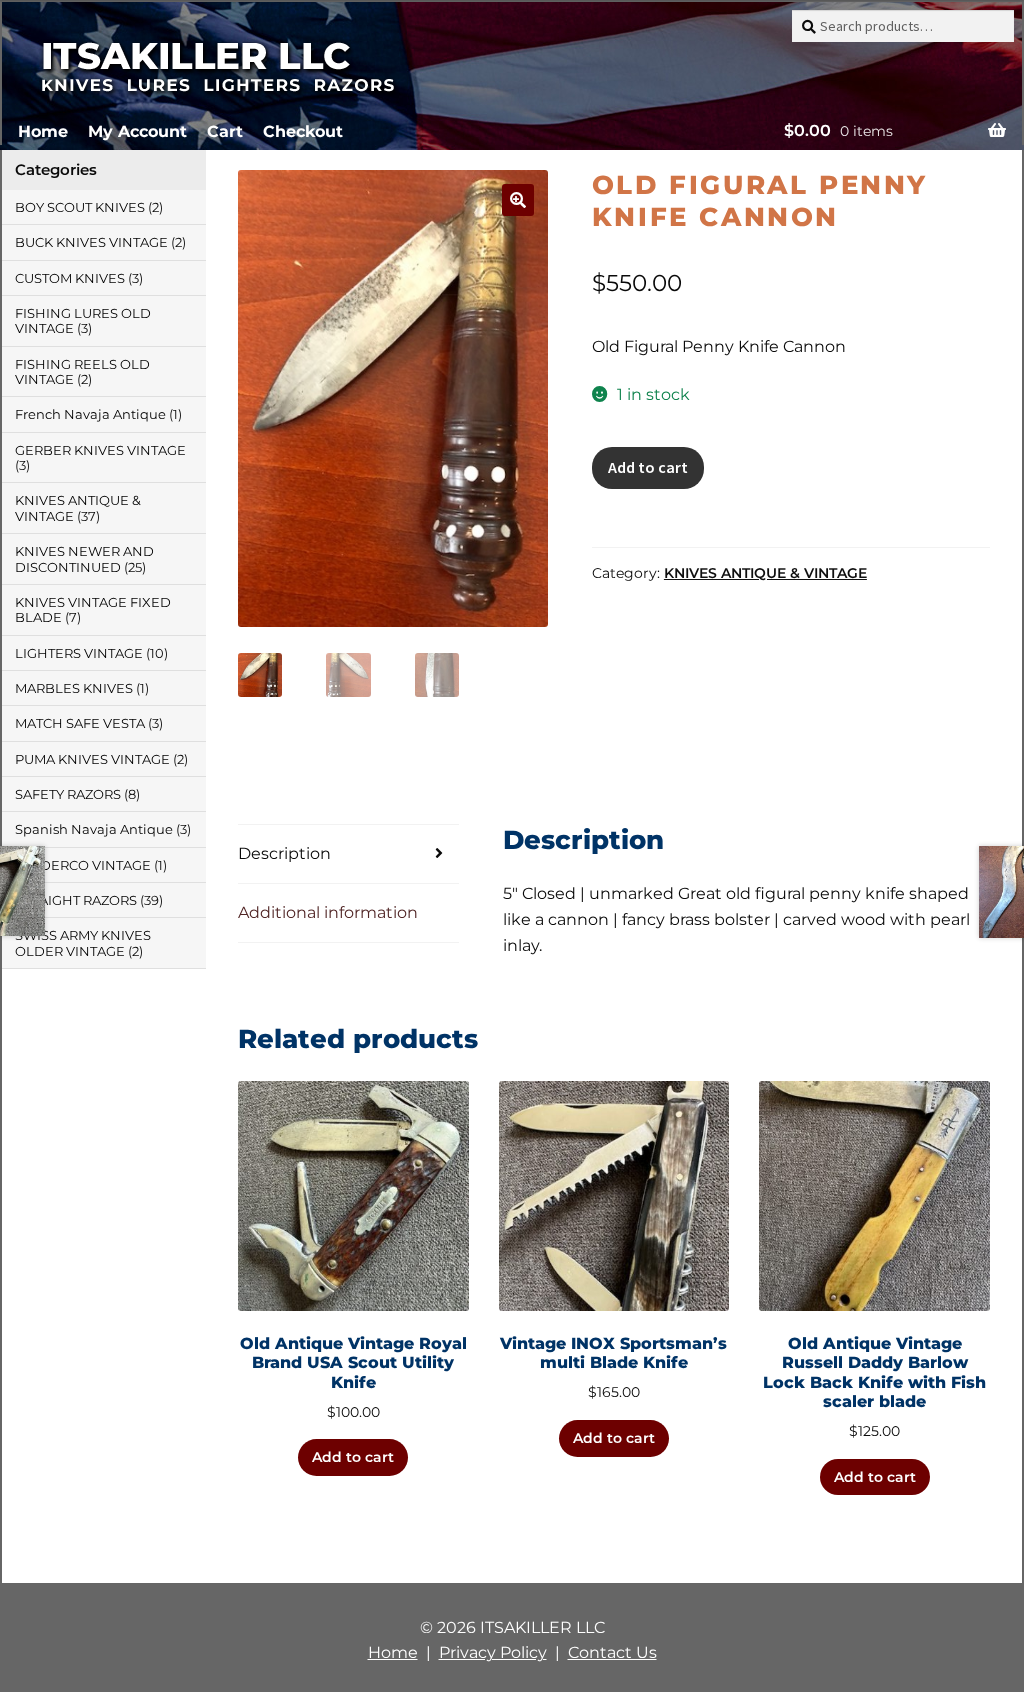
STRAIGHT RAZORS (76, 900)
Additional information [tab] (328, 912)
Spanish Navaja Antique (94, 829)
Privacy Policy (493, 1652)
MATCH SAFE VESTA (80, 723)
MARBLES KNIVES (74, 688)
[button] (518, 200)
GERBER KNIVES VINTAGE (100, 450)
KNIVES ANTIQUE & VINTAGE (765, 573)
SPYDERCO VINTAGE (83, 865)
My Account (137, 131)
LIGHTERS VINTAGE (79, 653)
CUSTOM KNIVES (70, 278)
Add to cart (648, 467)
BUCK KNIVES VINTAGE (91, 242)
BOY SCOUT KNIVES (80, 207)
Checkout (303, 131)
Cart (225, 131)
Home (43, 131)
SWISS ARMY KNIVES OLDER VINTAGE (83, 943)
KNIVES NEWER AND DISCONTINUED (84, 559)
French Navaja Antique (90, 414)
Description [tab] (284, 853)
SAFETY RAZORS (68, 794)
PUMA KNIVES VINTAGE (92, 759)
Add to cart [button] (353, 1457)
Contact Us (612, 1652)
